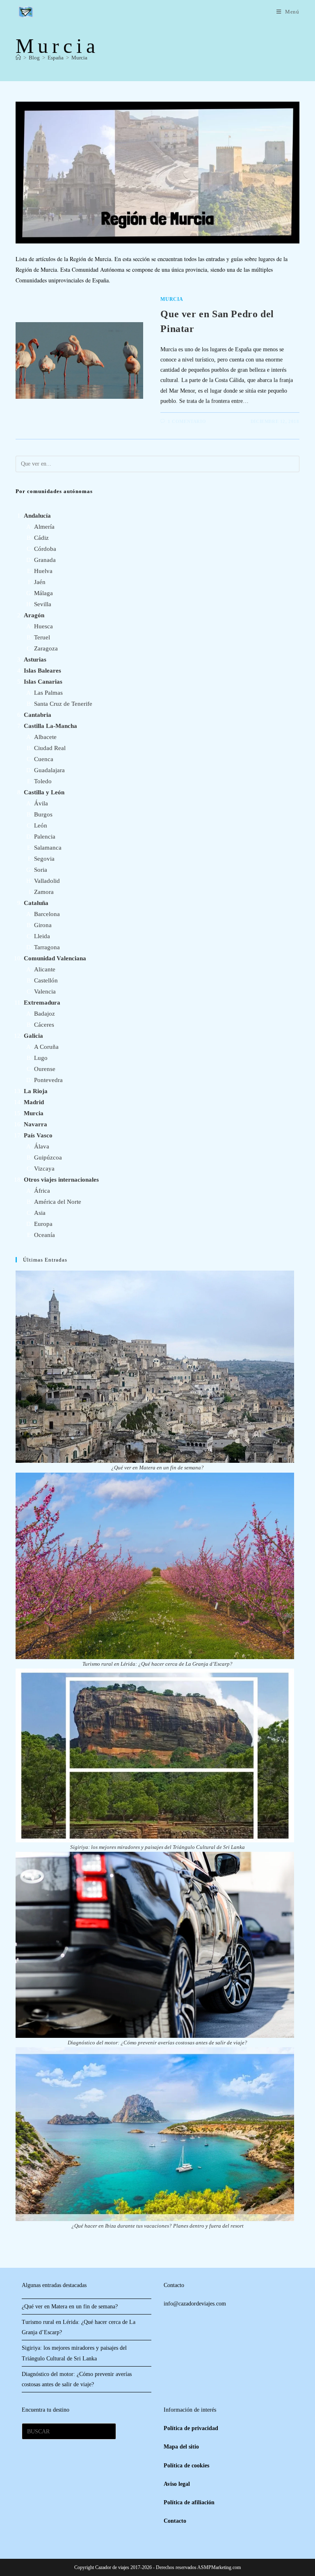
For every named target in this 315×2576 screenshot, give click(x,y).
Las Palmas (48, 693)
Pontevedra (48, 1080)
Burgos (43, 814)
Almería (44, 527)
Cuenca (44, 759)
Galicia (33, 1036)
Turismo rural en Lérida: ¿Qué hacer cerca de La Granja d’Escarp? (157, 1664)
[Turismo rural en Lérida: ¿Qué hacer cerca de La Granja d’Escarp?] (155, 1566)
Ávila (41, 803)
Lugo (41, 1058)
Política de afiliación (189, 2502)
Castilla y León (44, 792)
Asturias (35, 659)
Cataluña (36, 903)
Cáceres (44, 1025)
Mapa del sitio (181, 2447)
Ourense (45, 1069)
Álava (42, 1146)
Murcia (79, 58)
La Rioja (36, 1091)
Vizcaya (44, 1169)
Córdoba (45, 549)
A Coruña (46, 1047)
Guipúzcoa (48, 1157)
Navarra (35, 1124)
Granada (45, 560)
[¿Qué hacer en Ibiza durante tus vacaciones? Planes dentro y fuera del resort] (155, 2134)
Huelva (43, 571)
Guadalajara (49, 770)
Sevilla (43, 604)
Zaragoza (46, 648)
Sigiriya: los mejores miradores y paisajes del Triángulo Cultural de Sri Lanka (157, 1847)
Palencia (45, 837)
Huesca (43, 626)
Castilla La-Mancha (50, 726)
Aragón (34, 615)
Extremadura (42, 1003)
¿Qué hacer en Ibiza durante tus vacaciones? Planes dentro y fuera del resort (157, 2226)
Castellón (46, 980)
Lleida (42, 936)
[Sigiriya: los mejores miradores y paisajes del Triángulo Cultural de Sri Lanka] (155, 1755)
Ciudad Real (50, 748)
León (41, 825)
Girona (43, 925)
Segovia (44, 859)
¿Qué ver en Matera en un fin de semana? (157, 1468)
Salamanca (48, 848)
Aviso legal (177, 2484)
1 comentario (187, 421)
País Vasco (38, 1135)
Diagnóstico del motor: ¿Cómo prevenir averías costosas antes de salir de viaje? (157, 2043)
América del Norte (58, 1202)
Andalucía (37, 516)
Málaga (43, 593)
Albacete (45, 737)
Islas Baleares (42, 671)
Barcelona (47, 914)
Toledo (43, 781)
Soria (41, 870)
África (42, 1191)
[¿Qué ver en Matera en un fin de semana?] (155, 1367)
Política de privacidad (191, 2428)
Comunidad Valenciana (55, 958)
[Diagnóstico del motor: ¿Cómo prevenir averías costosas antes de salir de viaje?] (155, 1945)
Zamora (44, 892)
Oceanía (45, 1235)
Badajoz (45, 1014)
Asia (40, 1213)
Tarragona (47, 947)
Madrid (34, 1102)
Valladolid (47, 881)
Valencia (45, 991)
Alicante (45, 969)
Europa (43, 1224)
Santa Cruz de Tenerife (63, 704)
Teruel (42, 637)
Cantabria (38, 715)
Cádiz (41, 538)
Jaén (40, 582)
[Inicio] (18, 58)
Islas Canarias (43, 682)
